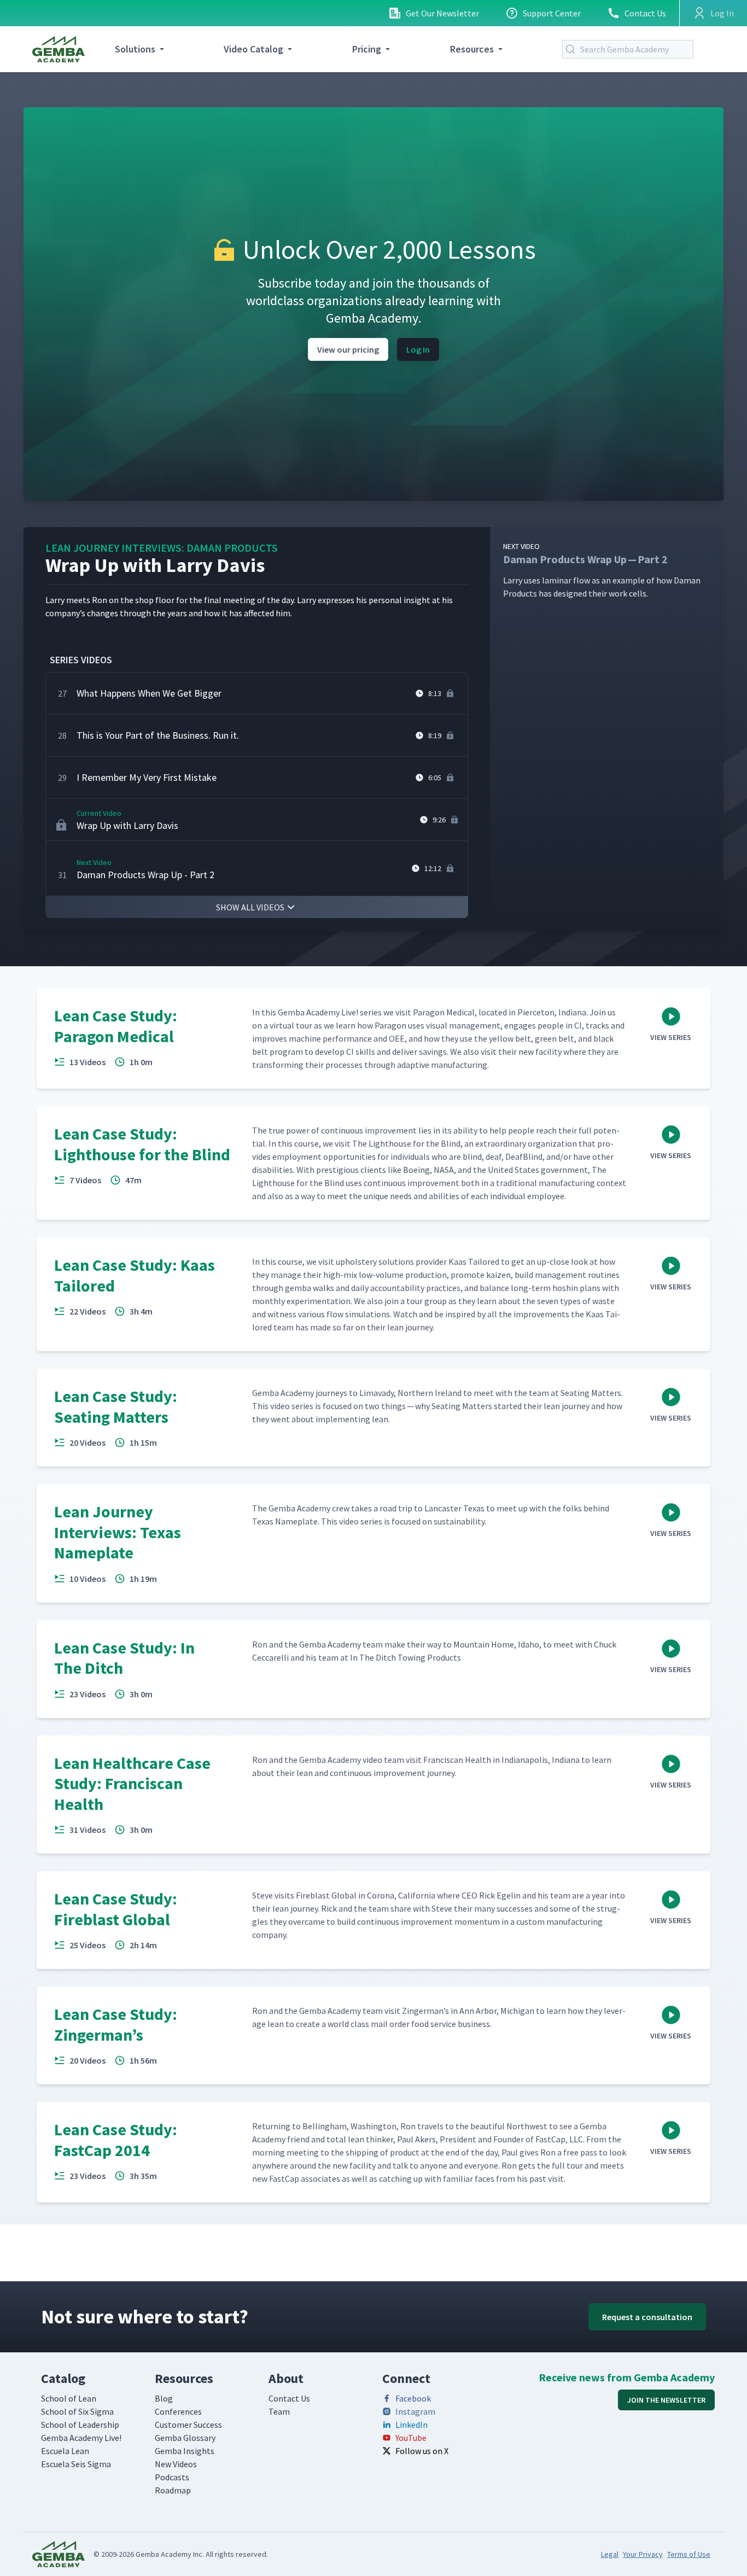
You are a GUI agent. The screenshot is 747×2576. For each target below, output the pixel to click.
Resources (472, 49)
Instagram (415, 2411)
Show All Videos (250, 907)
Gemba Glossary (185, 2438)
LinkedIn (412, 2425)
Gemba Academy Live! (81, 2438)
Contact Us (645, 13)
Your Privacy (643, 2554)
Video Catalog (253, 49)
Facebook (413, 2398)
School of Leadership (80, 2425)
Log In (418, 349)
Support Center (552, 13)
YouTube (411, 2438)
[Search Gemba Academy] (573, 49)
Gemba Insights (185, 2451)
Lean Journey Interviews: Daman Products (162, 548)
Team (279, 2411)
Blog (164, 2398)
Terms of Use (689, 2554)
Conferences (178, 2411)
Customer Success (188, 2425)
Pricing (367, 49)
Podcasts (172, 2477)
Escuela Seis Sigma (76, 2464)
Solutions (135, 49)
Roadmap (173, 2490)
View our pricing (348, 349)
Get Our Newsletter (442, 13)
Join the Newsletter (666, 2400)
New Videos (176, 2464)
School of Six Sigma (77, 2411)
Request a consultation (647, 2317)
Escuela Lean (65, 2451)
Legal (610, 2554)
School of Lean (69, 2398)
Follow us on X (422, 2451)
